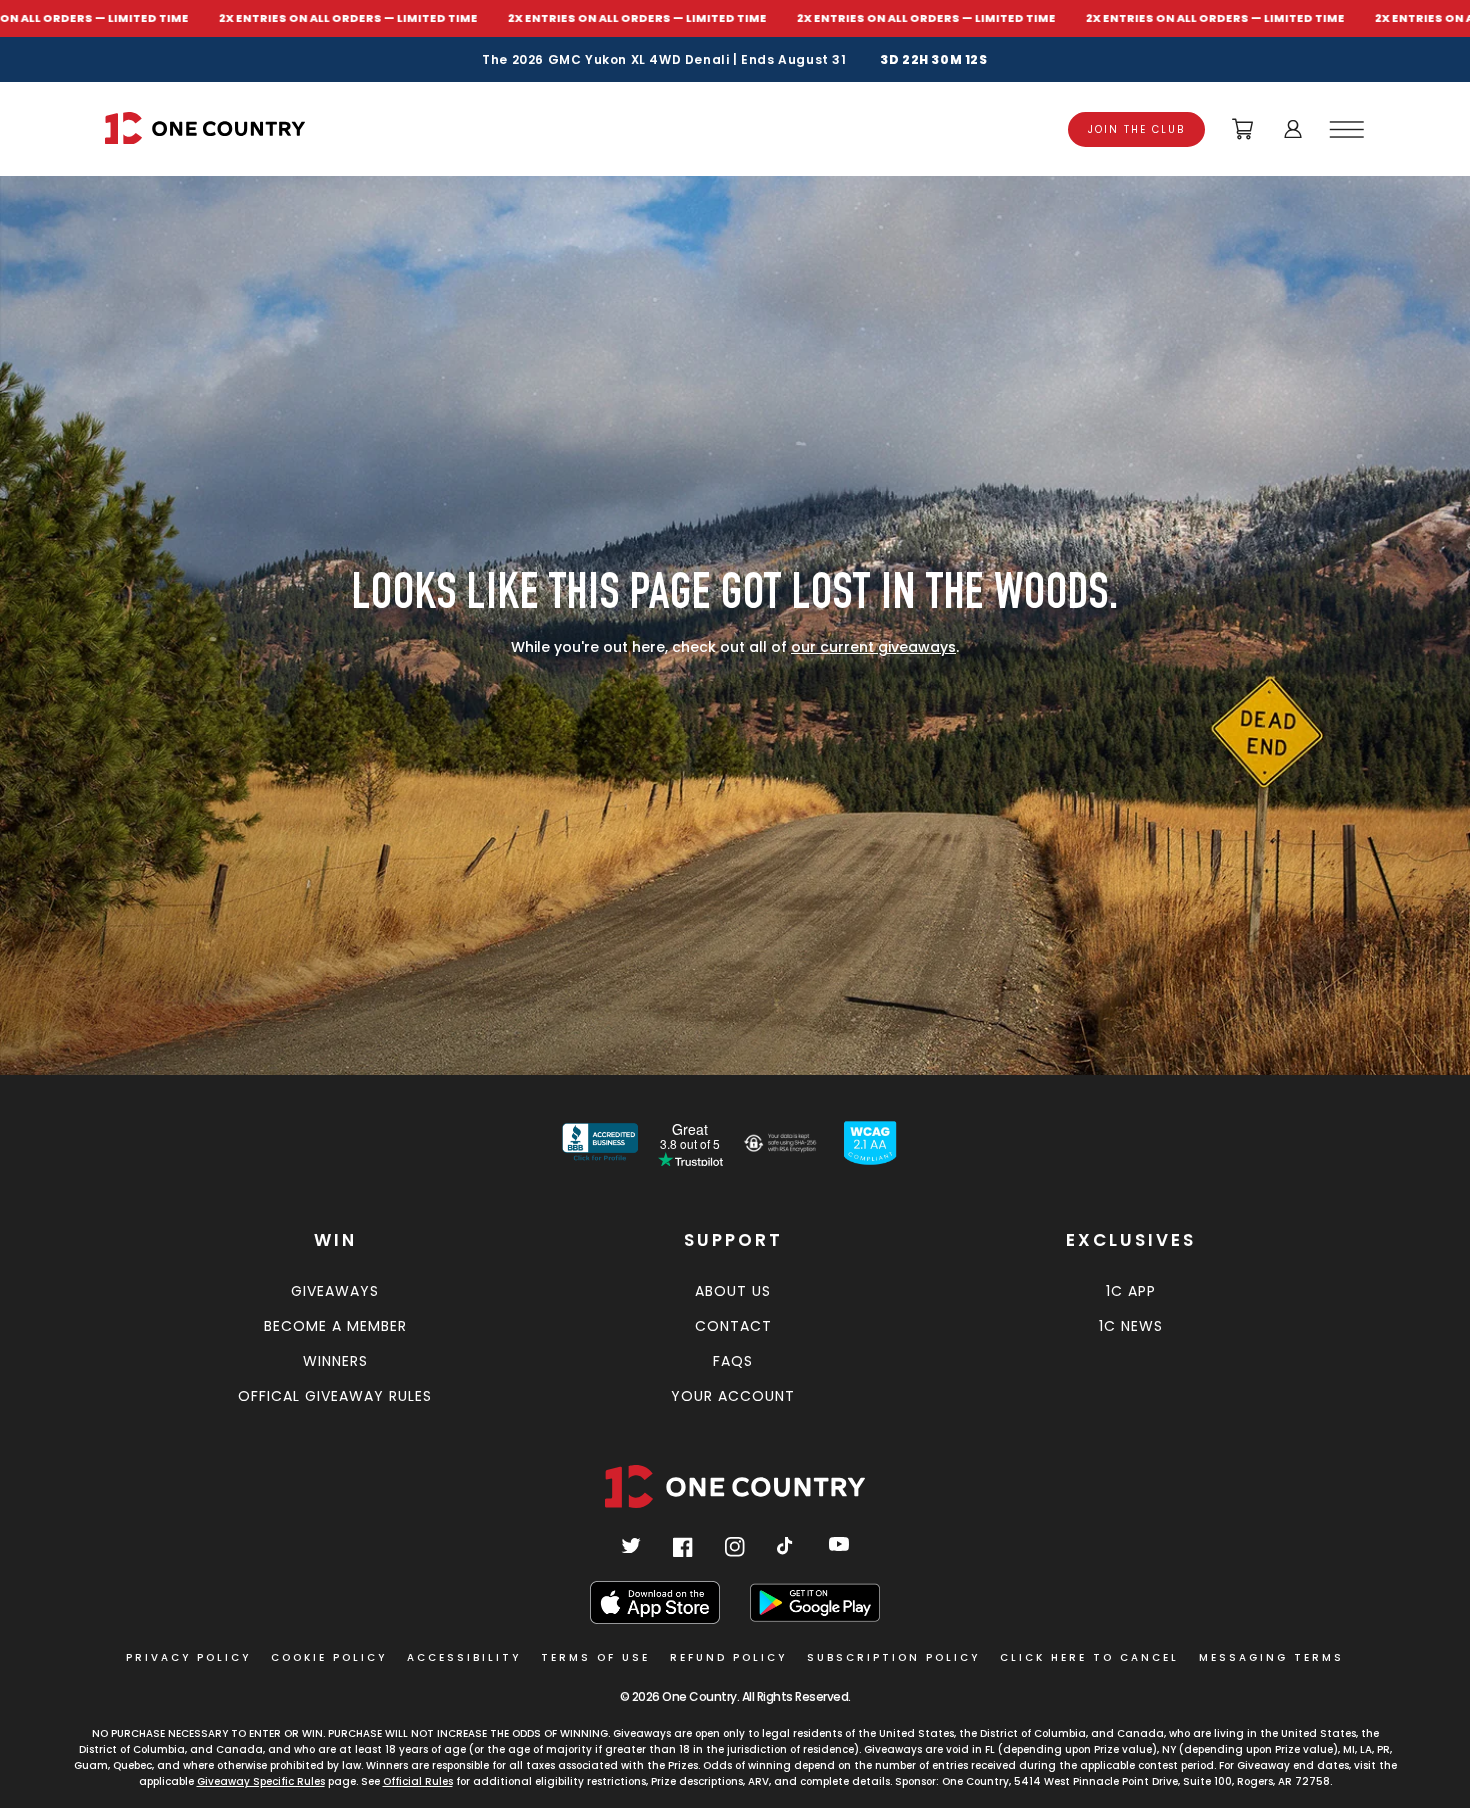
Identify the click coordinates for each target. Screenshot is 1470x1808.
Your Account (733, 1396)
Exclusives (1131, 1240)
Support (733, 1240)
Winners (335, 1361)
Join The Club (1136, 129)
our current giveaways (873, 647)
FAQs (733, 1361)
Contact (733, 1326)
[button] (1350, 129)
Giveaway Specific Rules (261, 1781)
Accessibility (464, 1657)
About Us (733, 1291)
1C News (1131, 1326)
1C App (1131, 1291)
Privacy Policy (188, 1657)
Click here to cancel (1089, 1657)
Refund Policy (728, 1657)
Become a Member (335, 1326)
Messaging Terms (1271, 1657)
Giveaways (335, 1291)
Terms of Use (595, 1657)
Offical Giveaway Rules (335, 1396)
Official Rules (418, 1781)
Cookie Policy (329, 1657)
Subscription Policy (893, 1657)
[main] (735, 615)
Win (335, 1240)
